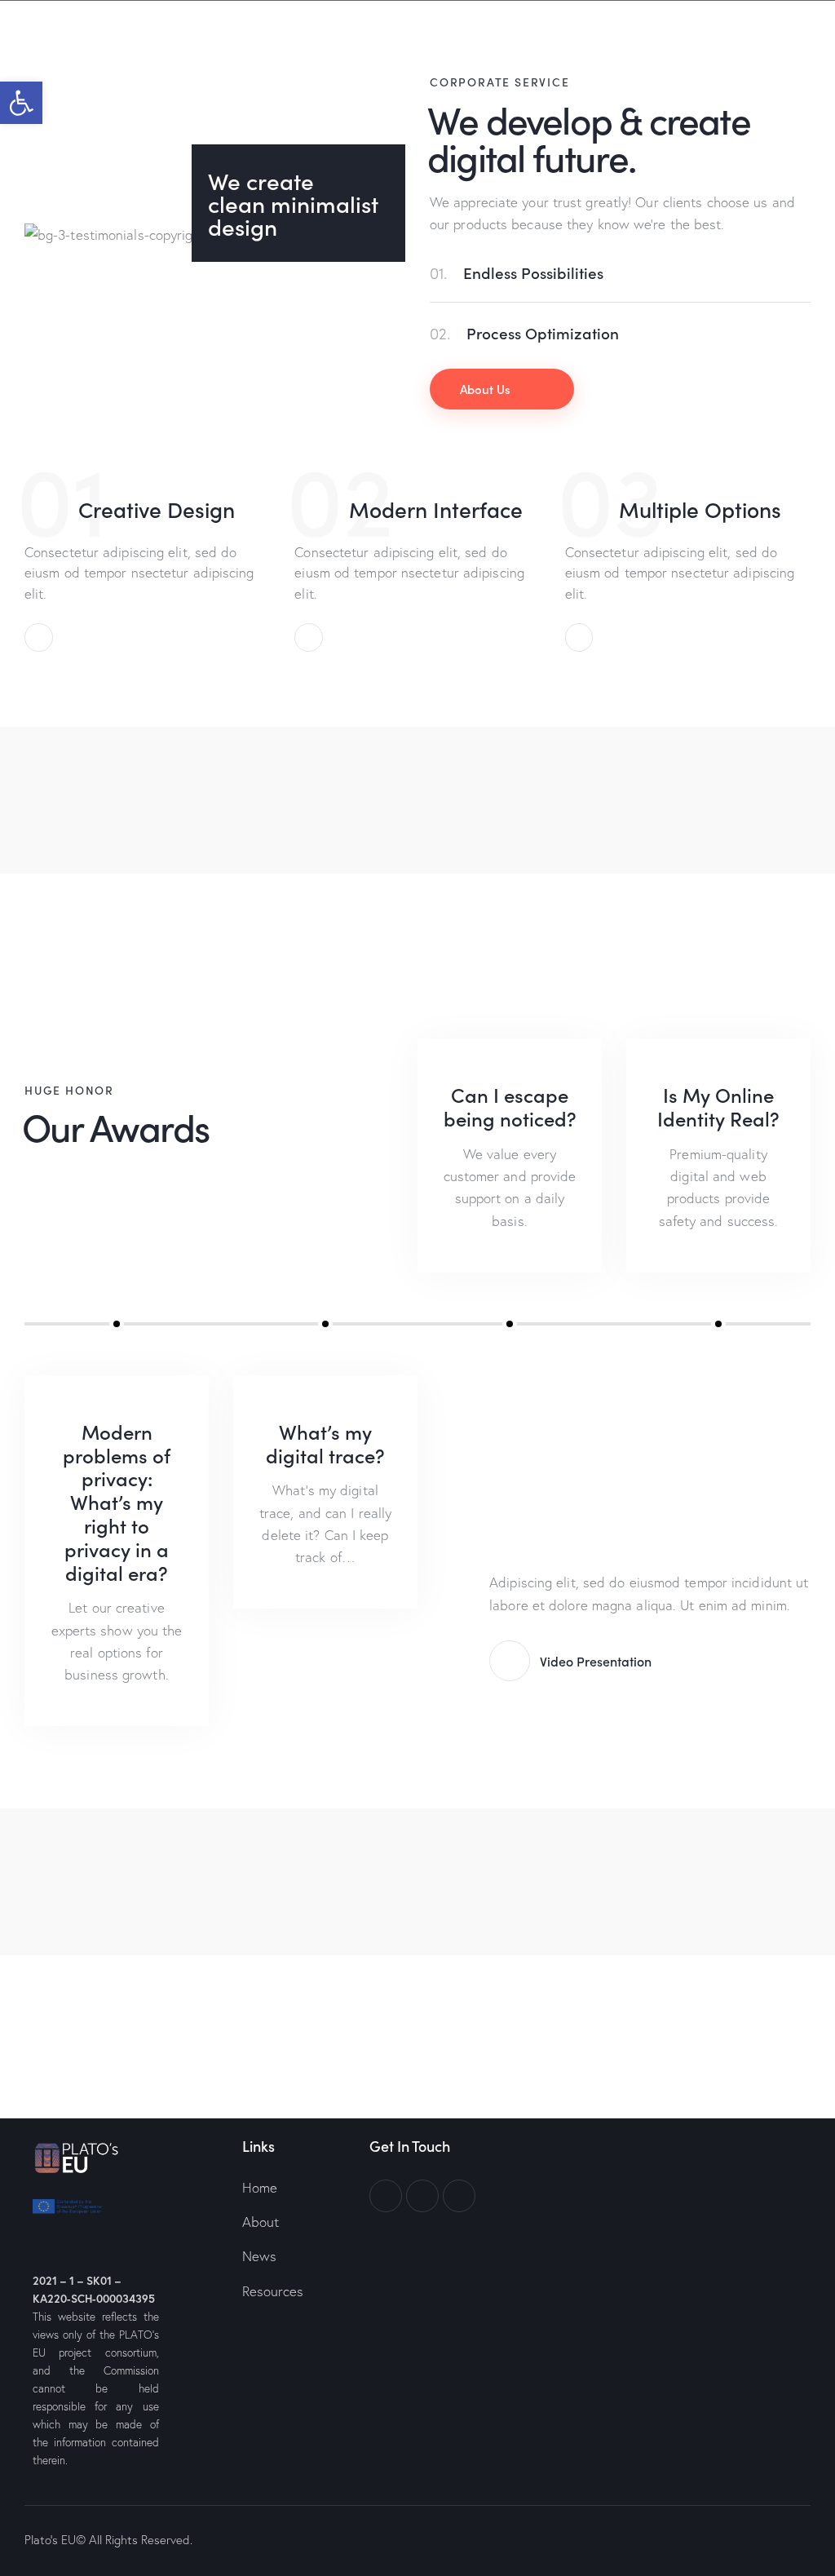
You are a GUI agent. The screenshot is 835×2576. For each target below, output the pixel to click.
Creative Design (157, 509)
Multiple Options (700, 509)
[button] (21, 103)
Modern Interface (436, 509)
